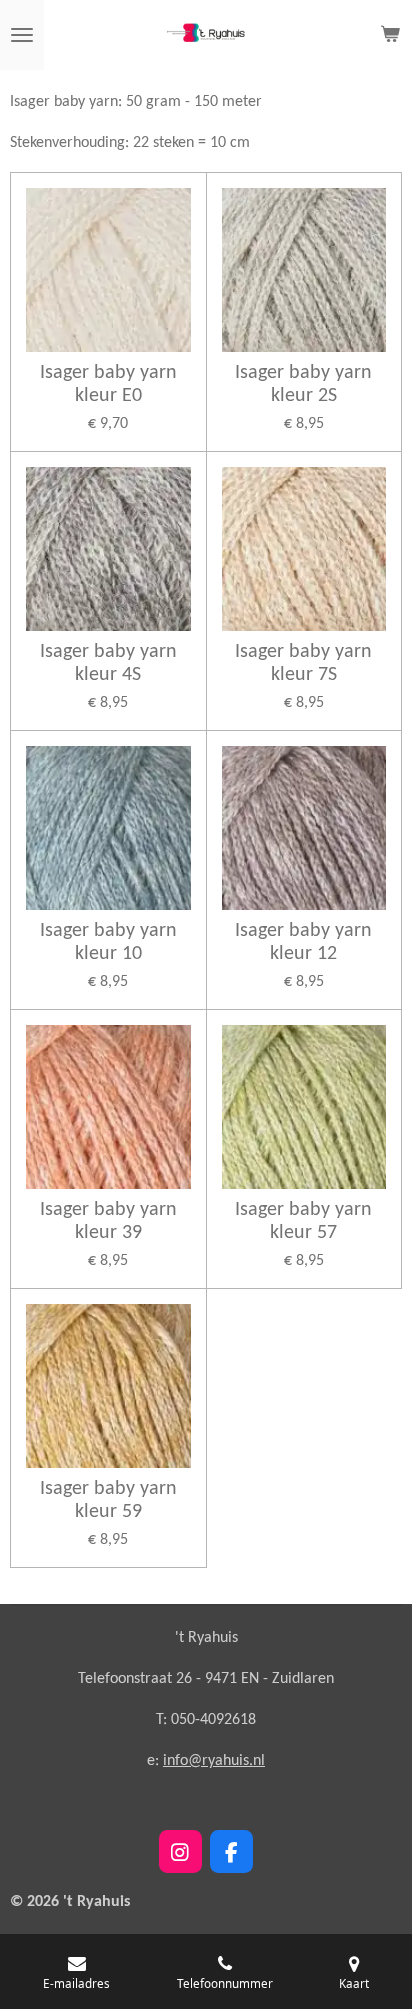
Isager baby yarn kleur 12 (303, 942)
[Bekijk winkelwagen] (390, 35)
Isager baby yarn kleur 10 (108, 942)
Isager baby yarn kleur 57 (303, 1221)
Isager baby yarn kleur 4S (108, 663)
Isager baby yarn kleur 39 (108, 1221)
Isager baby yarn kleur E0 (108, 384)
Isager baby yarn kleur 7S (303, 663)
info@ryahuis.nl (214, 1761)
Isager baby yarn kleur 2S (303, 384)
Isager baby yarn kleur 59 (108, 1500)
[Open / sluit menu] (22, 35)
